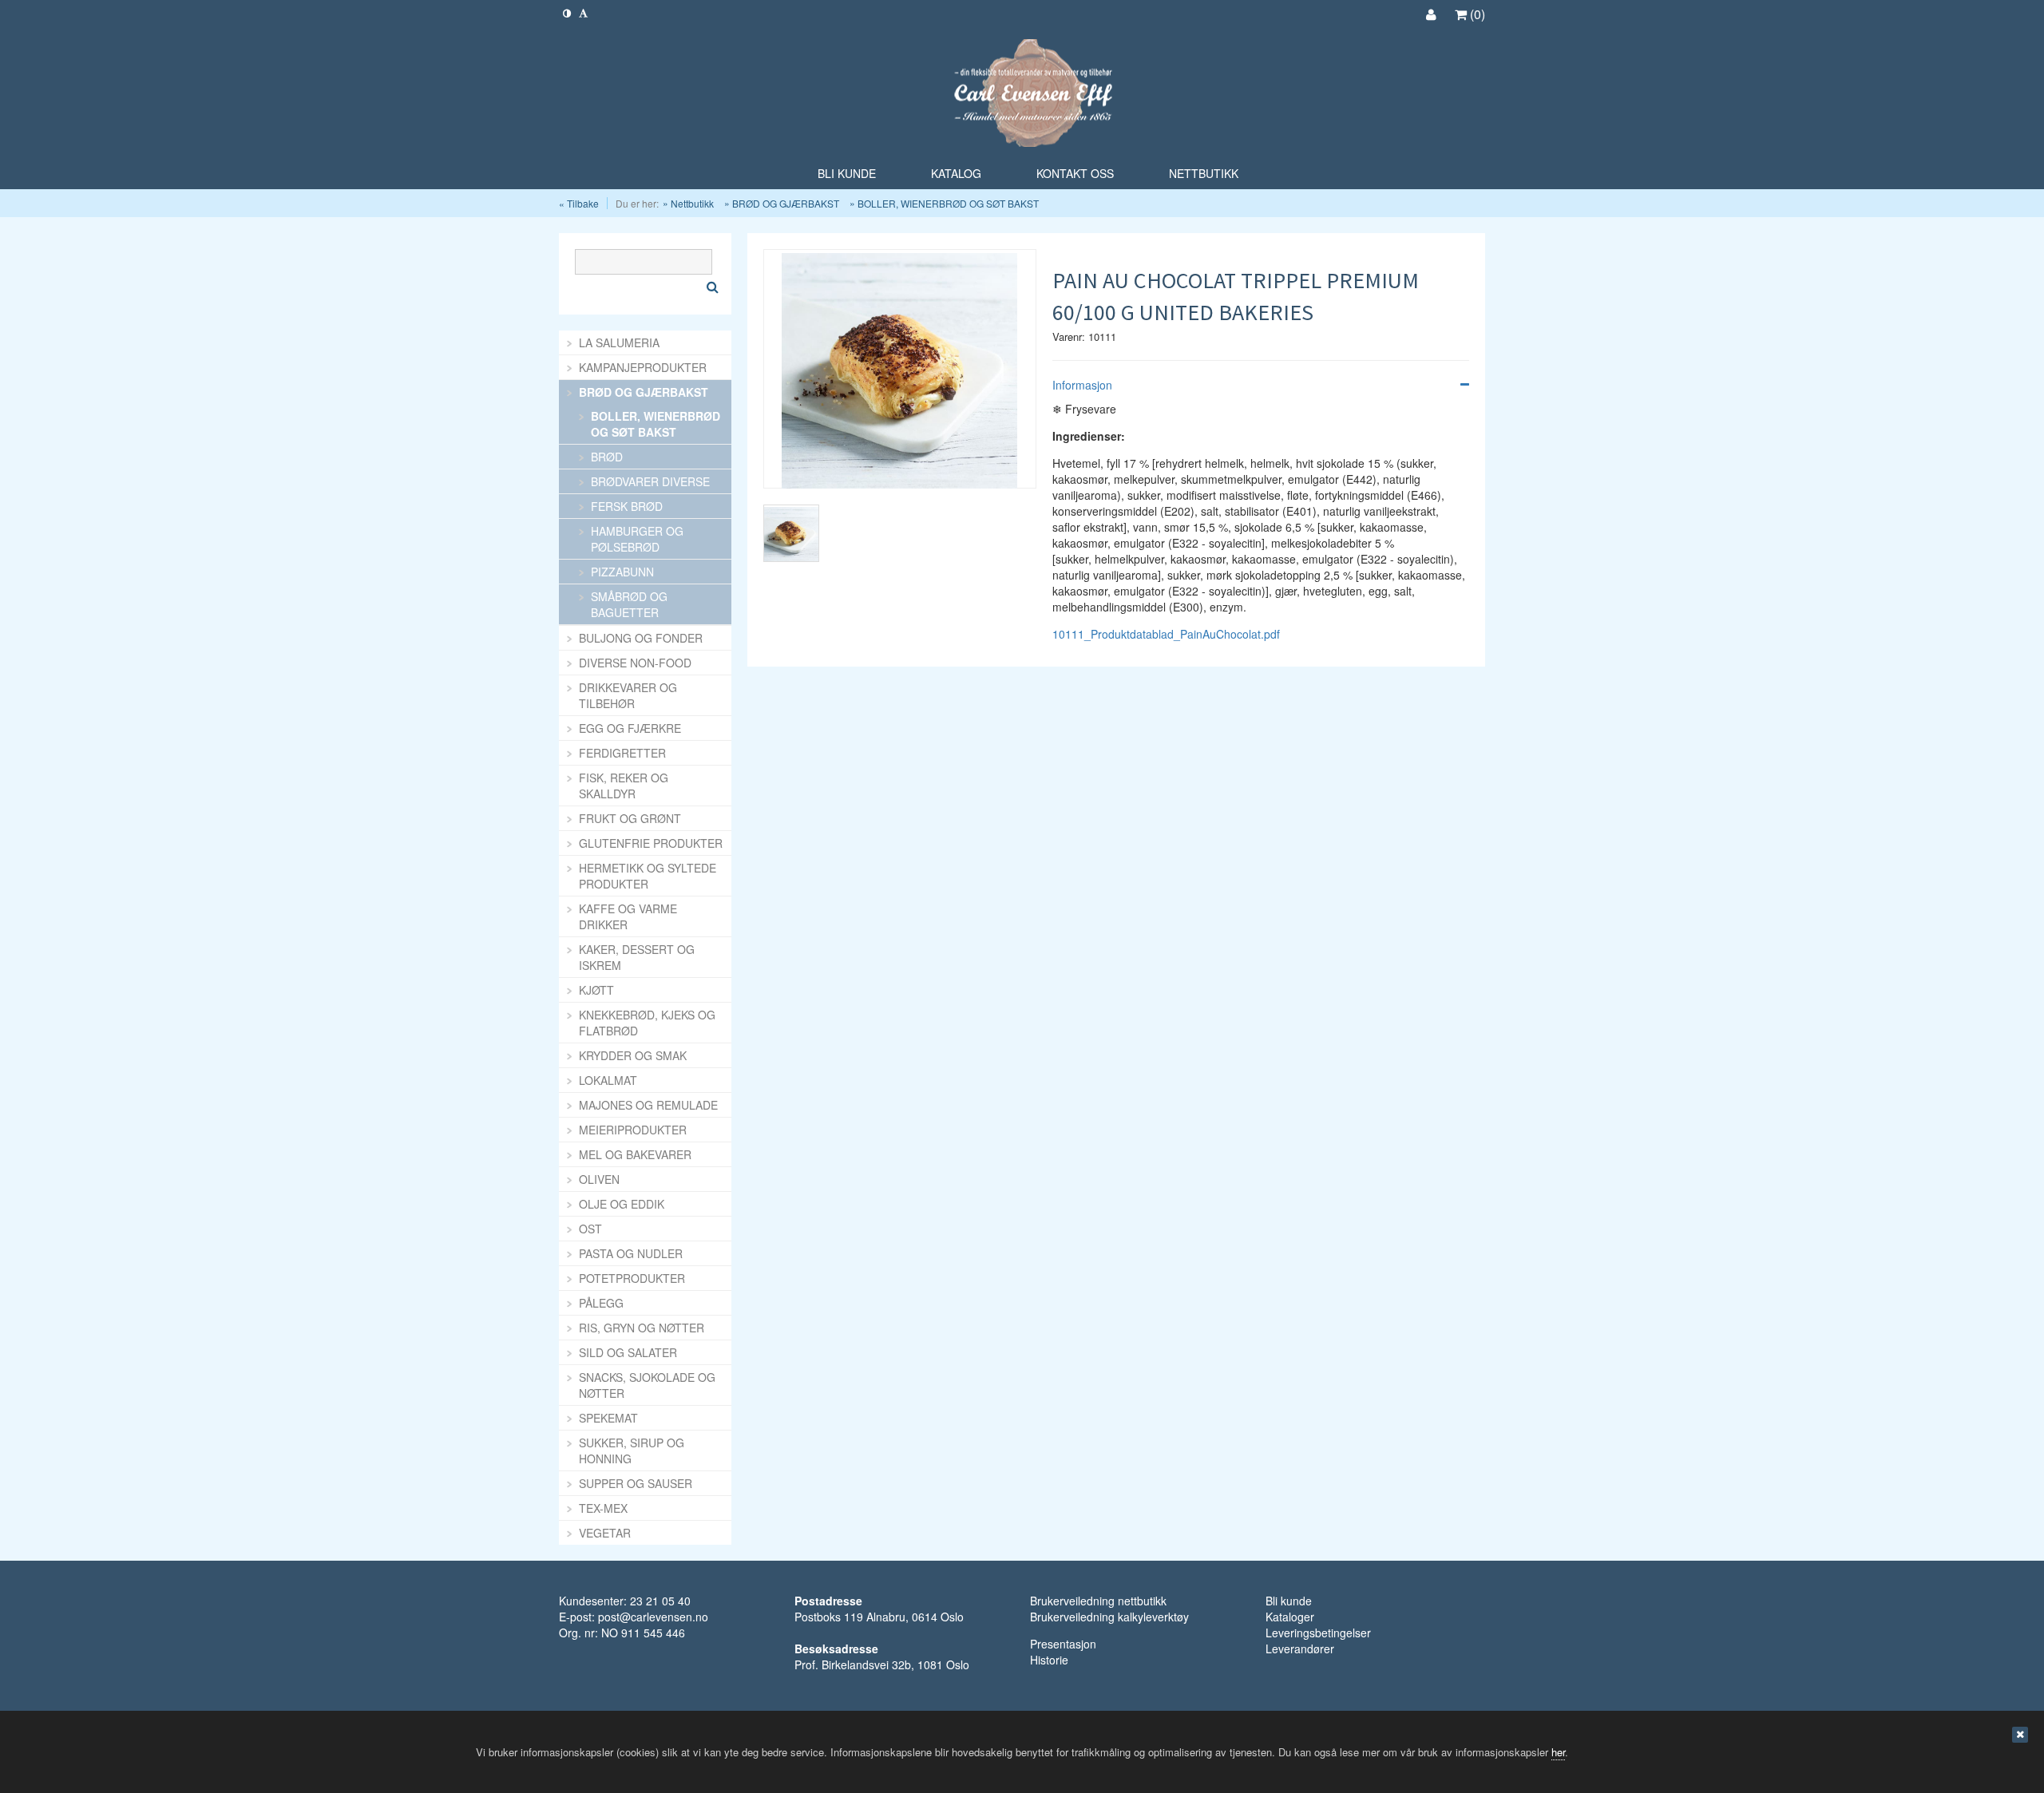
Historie (1049, 1660)
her (1558, 1752)
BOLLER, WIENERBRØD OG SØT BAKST (948, 203)
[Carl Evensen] (1022, 95)
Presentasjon (1063, 1644)
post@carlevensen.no (653, 1617)
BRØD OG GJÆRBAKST (786, 203)
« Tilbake (579, 203)
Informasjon (1082, 385)
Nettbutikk (692, 203)
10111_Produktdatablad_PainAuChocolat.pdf (1166, 634)
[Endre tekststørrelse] (583, 12)
